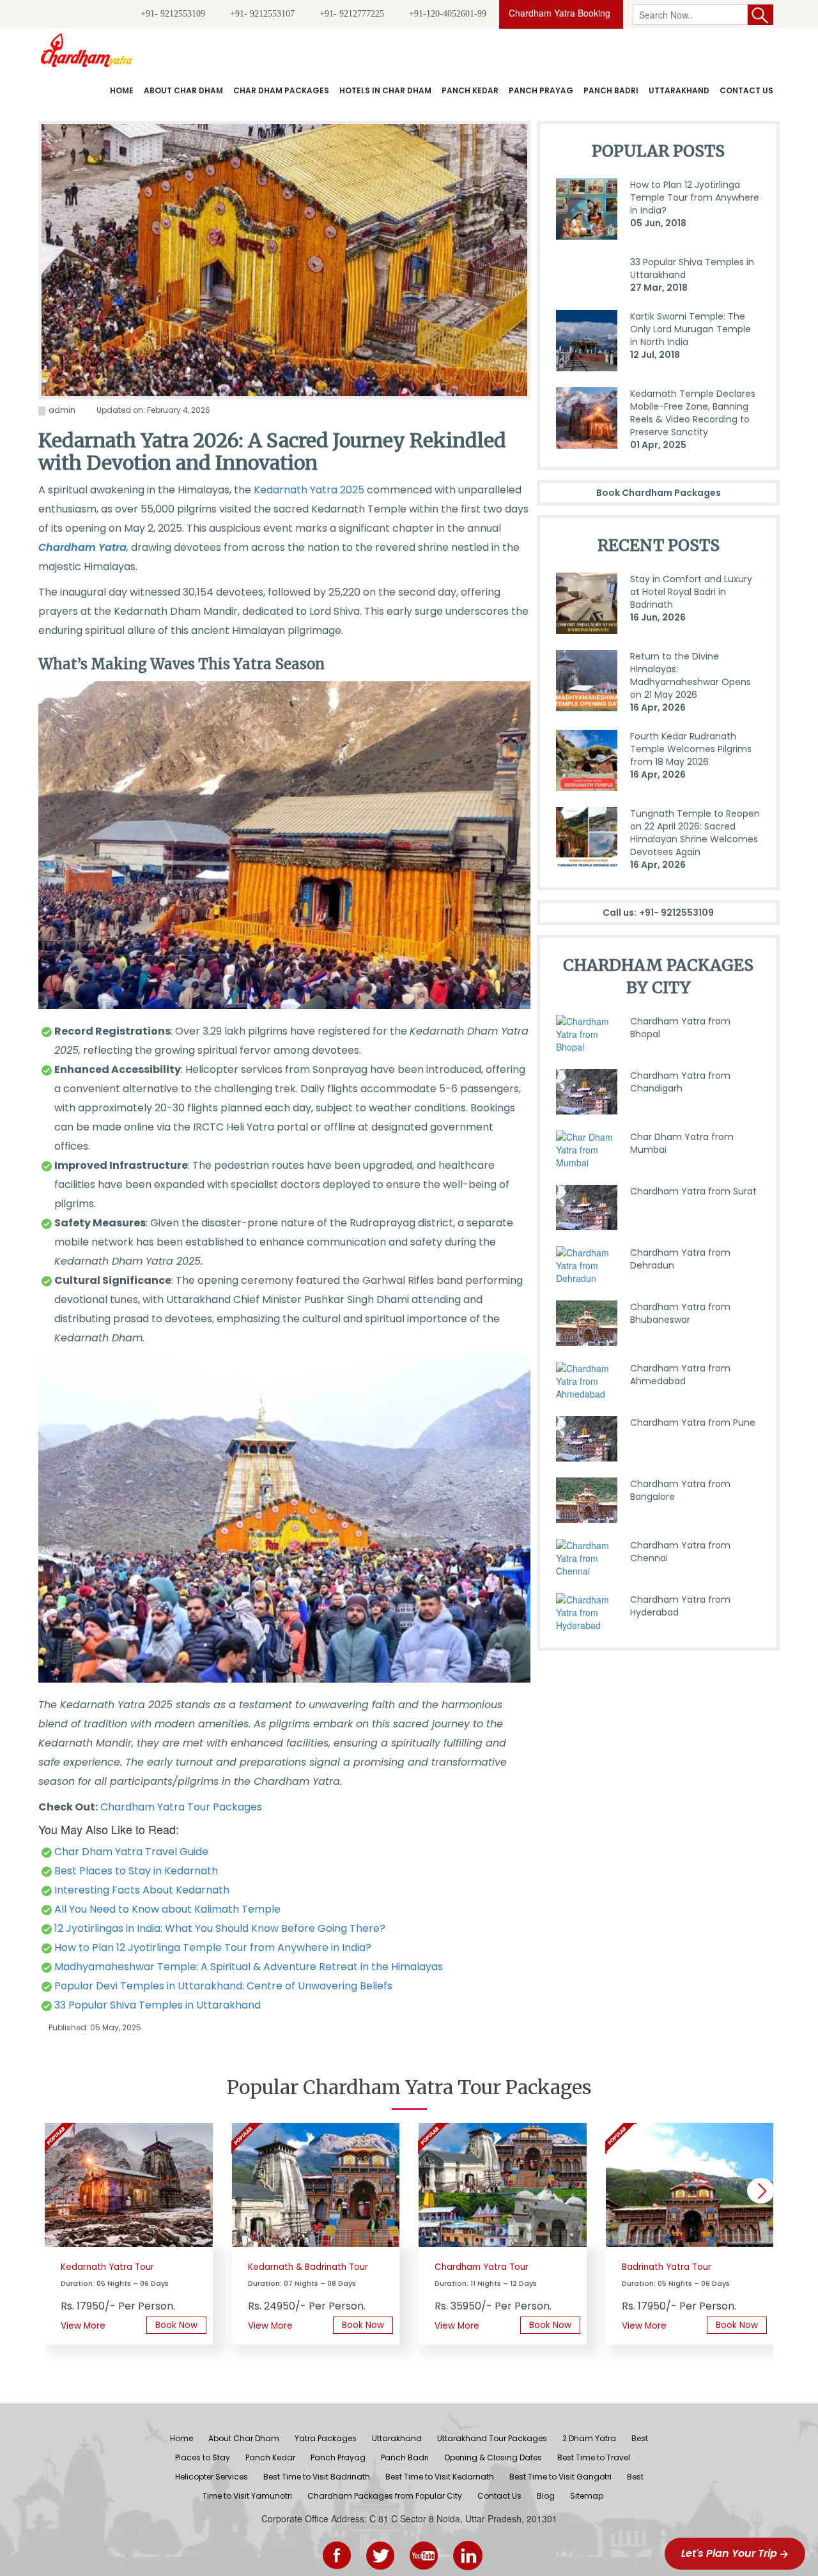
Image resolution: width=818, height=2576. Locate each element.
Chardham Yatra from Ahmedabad (680, 1375)
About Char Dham (183, 90)
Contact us (746, 90)
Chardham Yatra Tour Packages (181, 1807)
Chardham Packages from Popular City (385, 2496)
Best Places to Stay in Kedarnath (136, 1871)
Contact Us (499, 2496)
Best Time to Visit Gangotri (560, 2477)
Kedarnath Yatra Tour (107, 2267)
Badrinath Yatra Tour (667, 2267)
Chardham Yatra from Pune (693, 1423)
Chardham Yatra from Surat (693, 1191)
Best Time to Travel (594, 2457)
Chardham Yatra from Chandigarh (680, 1082)
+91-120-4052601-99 (448, 14)
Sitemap (587, 2496)
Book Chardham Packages (659, 493)
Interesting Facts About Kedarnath (142, 1890)
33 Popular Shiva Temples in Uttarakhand (158, 2005)
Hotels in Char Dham (385, 90)
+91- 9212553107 (262, 14)
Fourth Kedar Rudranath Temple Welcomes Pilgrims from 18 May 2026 (691, 755)
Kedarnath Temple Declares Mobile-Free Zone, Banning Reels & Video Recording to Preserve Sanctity (693, 419)
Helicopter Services (212, 2477)
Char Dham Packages (281, 90)
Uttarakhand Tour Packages (492, 2438)
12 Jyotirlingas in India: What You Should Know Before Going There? (220, 1928)
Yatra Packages (326, 2438)
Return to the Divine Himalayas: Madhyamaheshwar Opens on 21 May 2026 (691, 682)
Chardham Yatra (82, 547)
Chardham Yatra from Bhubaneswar (680, 1313)
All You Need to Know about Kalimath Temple (167, 1909)
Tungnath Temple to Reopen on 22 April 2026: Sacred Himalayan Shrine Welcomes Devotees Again (695, 839)
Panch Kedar (470, 90)
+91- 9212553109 (173, 14)
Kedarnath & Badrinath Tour (308, 2267)
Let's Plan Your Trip (730, 2553)
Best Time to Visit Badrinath (317, 2477)
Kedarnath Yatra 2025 (309, 490)
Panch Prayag (541, 90)
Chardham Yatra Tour (482, 2267)
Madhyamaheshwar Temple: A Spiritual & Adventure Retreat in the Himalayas (249, 1967)
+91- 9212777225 (352, 14)
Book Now (176, 2325)
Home (122, 90)
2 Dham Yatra (589, 2438)
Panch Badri (611, 90)
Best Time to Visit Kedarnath (440, 2477)
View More (83, 2326)
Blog (546, 2496)
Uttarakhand (679, 90)
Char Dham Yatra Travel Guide (131, 1852)
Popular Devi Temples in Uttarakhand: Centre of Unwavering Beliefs (223, 1986)
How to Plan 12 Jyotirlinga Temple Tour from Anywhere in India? (213, 1947)
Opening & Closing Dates (493, 2457)
